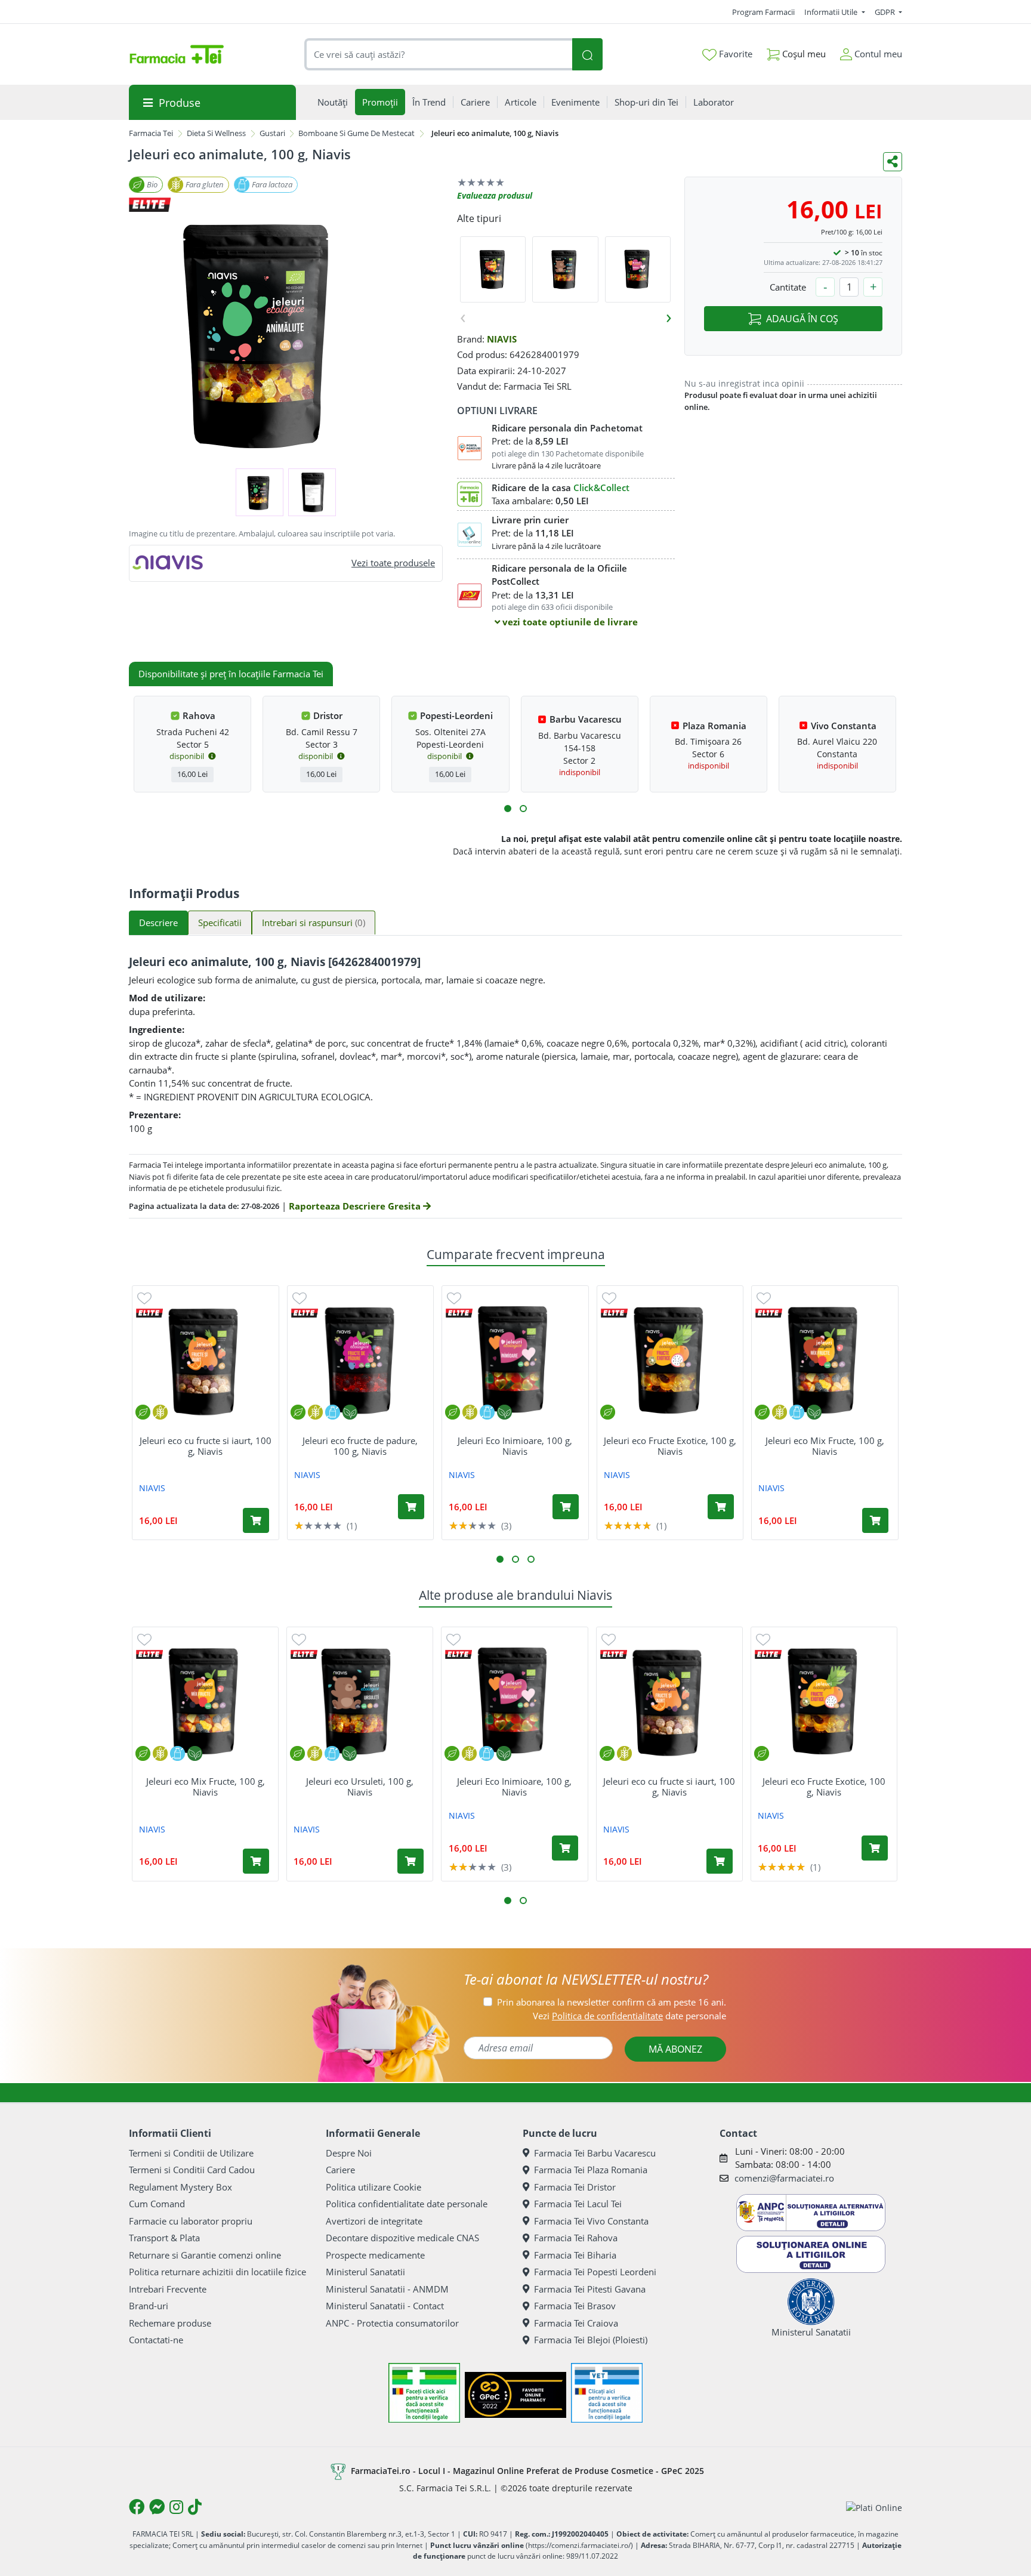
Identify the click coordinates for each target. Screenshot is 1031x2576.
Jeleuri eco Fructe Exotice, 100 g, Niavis (670, 1446)
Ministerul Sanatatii (365, 2272)
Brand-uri (149, 2306)
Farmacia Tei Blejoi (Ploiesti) (591, 2340)
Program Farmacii (763, 12)
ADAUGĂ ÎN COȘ (802, 319)
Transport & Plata (164, 2238)
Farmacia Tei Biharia (575, 2255)
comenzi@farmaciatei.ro (784, 2178)
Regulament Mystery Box (180, 2187)
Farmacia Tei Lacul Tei (578, 2204)
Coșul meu (803, 54)
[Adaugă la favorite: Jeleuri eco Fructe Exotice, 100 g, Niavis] (609, 1298)
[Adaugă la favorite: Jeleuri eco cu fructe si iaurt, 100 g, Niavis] (144, 1298)
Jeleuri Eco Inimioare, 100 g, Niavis (515, 1446)
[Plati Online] (874, 2507)
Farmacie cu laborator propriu (191, 2221)
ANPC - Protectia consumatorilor (392, 2323)
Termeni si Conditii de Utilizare (191, 2153)
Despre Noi (349, 2153)
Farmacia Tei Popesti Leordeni (595, 2272)
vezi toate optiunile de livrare (569, 622)
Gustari (272, 133)
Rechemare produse (170, 2323)
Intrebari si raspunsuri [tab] (314, 923)
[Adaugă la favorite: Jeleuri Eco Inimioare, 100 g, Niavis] (454, 1298)
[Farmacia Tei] (177, 54)
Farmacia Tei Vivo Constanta (591, 2221)
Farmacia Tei (151, 133)
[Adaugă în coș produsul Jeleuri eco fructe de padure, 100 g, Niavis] (411, 1507)
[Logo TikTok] (195, 2507)
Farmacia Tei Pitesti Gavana (590, 2289)
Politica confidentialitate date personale (407, 2204)
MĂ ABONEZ (675, 2049)
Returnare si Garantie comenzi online (205, 2255)
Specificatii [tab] (220, 923)
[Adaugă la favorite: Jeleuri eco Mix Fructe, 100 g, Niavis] (764, 1298)
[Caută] (587, 55)
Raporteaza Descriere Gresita (356, 1206)
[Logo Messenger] (157, 2507)
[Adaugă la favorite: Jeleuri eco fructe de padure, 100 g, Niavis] (300, 1298)
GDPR (886, 12)
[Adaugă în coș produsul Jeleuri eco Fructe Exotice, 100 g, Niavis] (721, 1507)
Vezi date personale (629, 2016)
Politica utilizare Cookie (373, 2187)
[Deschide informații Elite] (149, 1313)
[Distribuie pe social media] (893, 162)
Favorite (734, 54)
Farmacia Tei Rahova (576, 2238)
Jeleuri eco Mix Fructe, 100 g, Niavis (825, 1446)
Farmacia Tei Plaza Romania (591, 2170)
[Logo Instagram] (176, 2507)
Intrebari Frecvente (168, 2289)
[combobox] (439, 55)
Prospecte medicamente (375, 2255)
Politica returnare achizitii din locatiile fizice (217, 2272)
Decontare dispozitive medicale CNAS (402, 2238)
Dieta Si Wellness (216, 133)
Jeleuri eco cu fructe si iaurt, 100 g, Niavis (206, 1446)
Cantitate (788, 287)
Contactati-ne (156, 2340)
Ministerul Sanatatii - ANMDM (387, 2289)
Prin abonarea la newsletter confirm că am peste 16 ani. (612, 2002)
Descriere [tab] (158, 923)
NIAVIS (502, 339)
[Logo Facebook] (137, 2507)
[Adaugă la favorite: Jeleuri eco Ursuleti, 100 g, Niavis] (299, 1639)
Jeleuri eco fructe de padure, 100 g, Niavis (360, 1446)
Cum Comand (157, 2204)
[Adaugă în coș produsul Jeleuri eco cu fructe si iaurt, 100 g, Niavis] (256, 1520)
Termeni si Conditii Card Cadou (192, 2170)
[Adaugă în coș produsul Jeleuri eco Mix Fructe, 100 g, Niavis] (875, 1520)
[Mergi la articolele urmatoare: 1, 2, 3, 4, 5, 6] (508, 809)
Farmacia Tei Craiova (576, 2323)
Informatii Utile (832, 12)
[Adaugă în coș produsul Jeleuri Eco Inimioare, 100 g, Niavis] (566, 1507)
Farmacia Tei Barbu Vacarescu (595, 2153)
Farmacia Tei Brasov (575, 2306)
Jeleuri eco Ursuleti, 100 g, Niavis (360, 1787)
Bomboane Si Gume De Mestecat (356, 133)
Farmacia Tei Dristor (575, 2187)
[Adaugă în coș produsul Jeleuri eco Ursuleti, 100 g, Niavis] (410, 1861)
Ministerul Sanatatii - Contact (385, 2306)
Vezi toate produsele (393, 563)
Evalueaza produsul (495, 195)
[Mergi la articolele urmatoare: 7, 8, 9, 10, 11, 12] (523, 809)
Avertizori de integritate (374, 2221)
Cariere (340, 2170)
